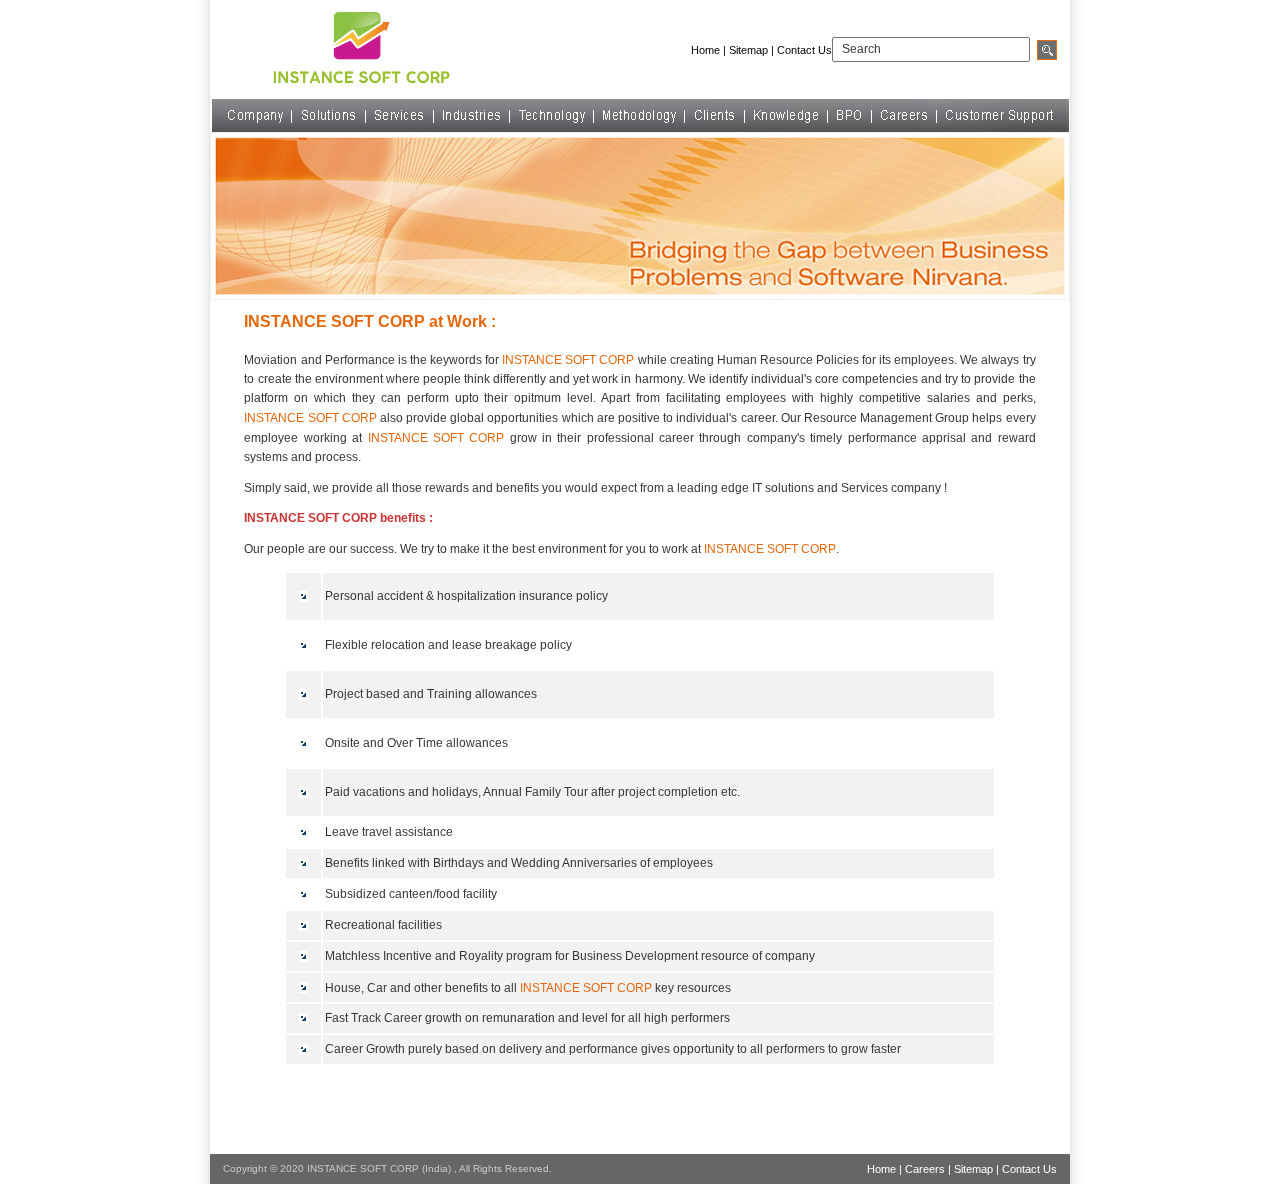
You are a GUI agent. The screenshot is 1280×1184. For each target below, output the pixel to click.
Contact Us (804, 50)
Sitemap (748, 50)
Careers (925, 1169)
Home (705, 50)
